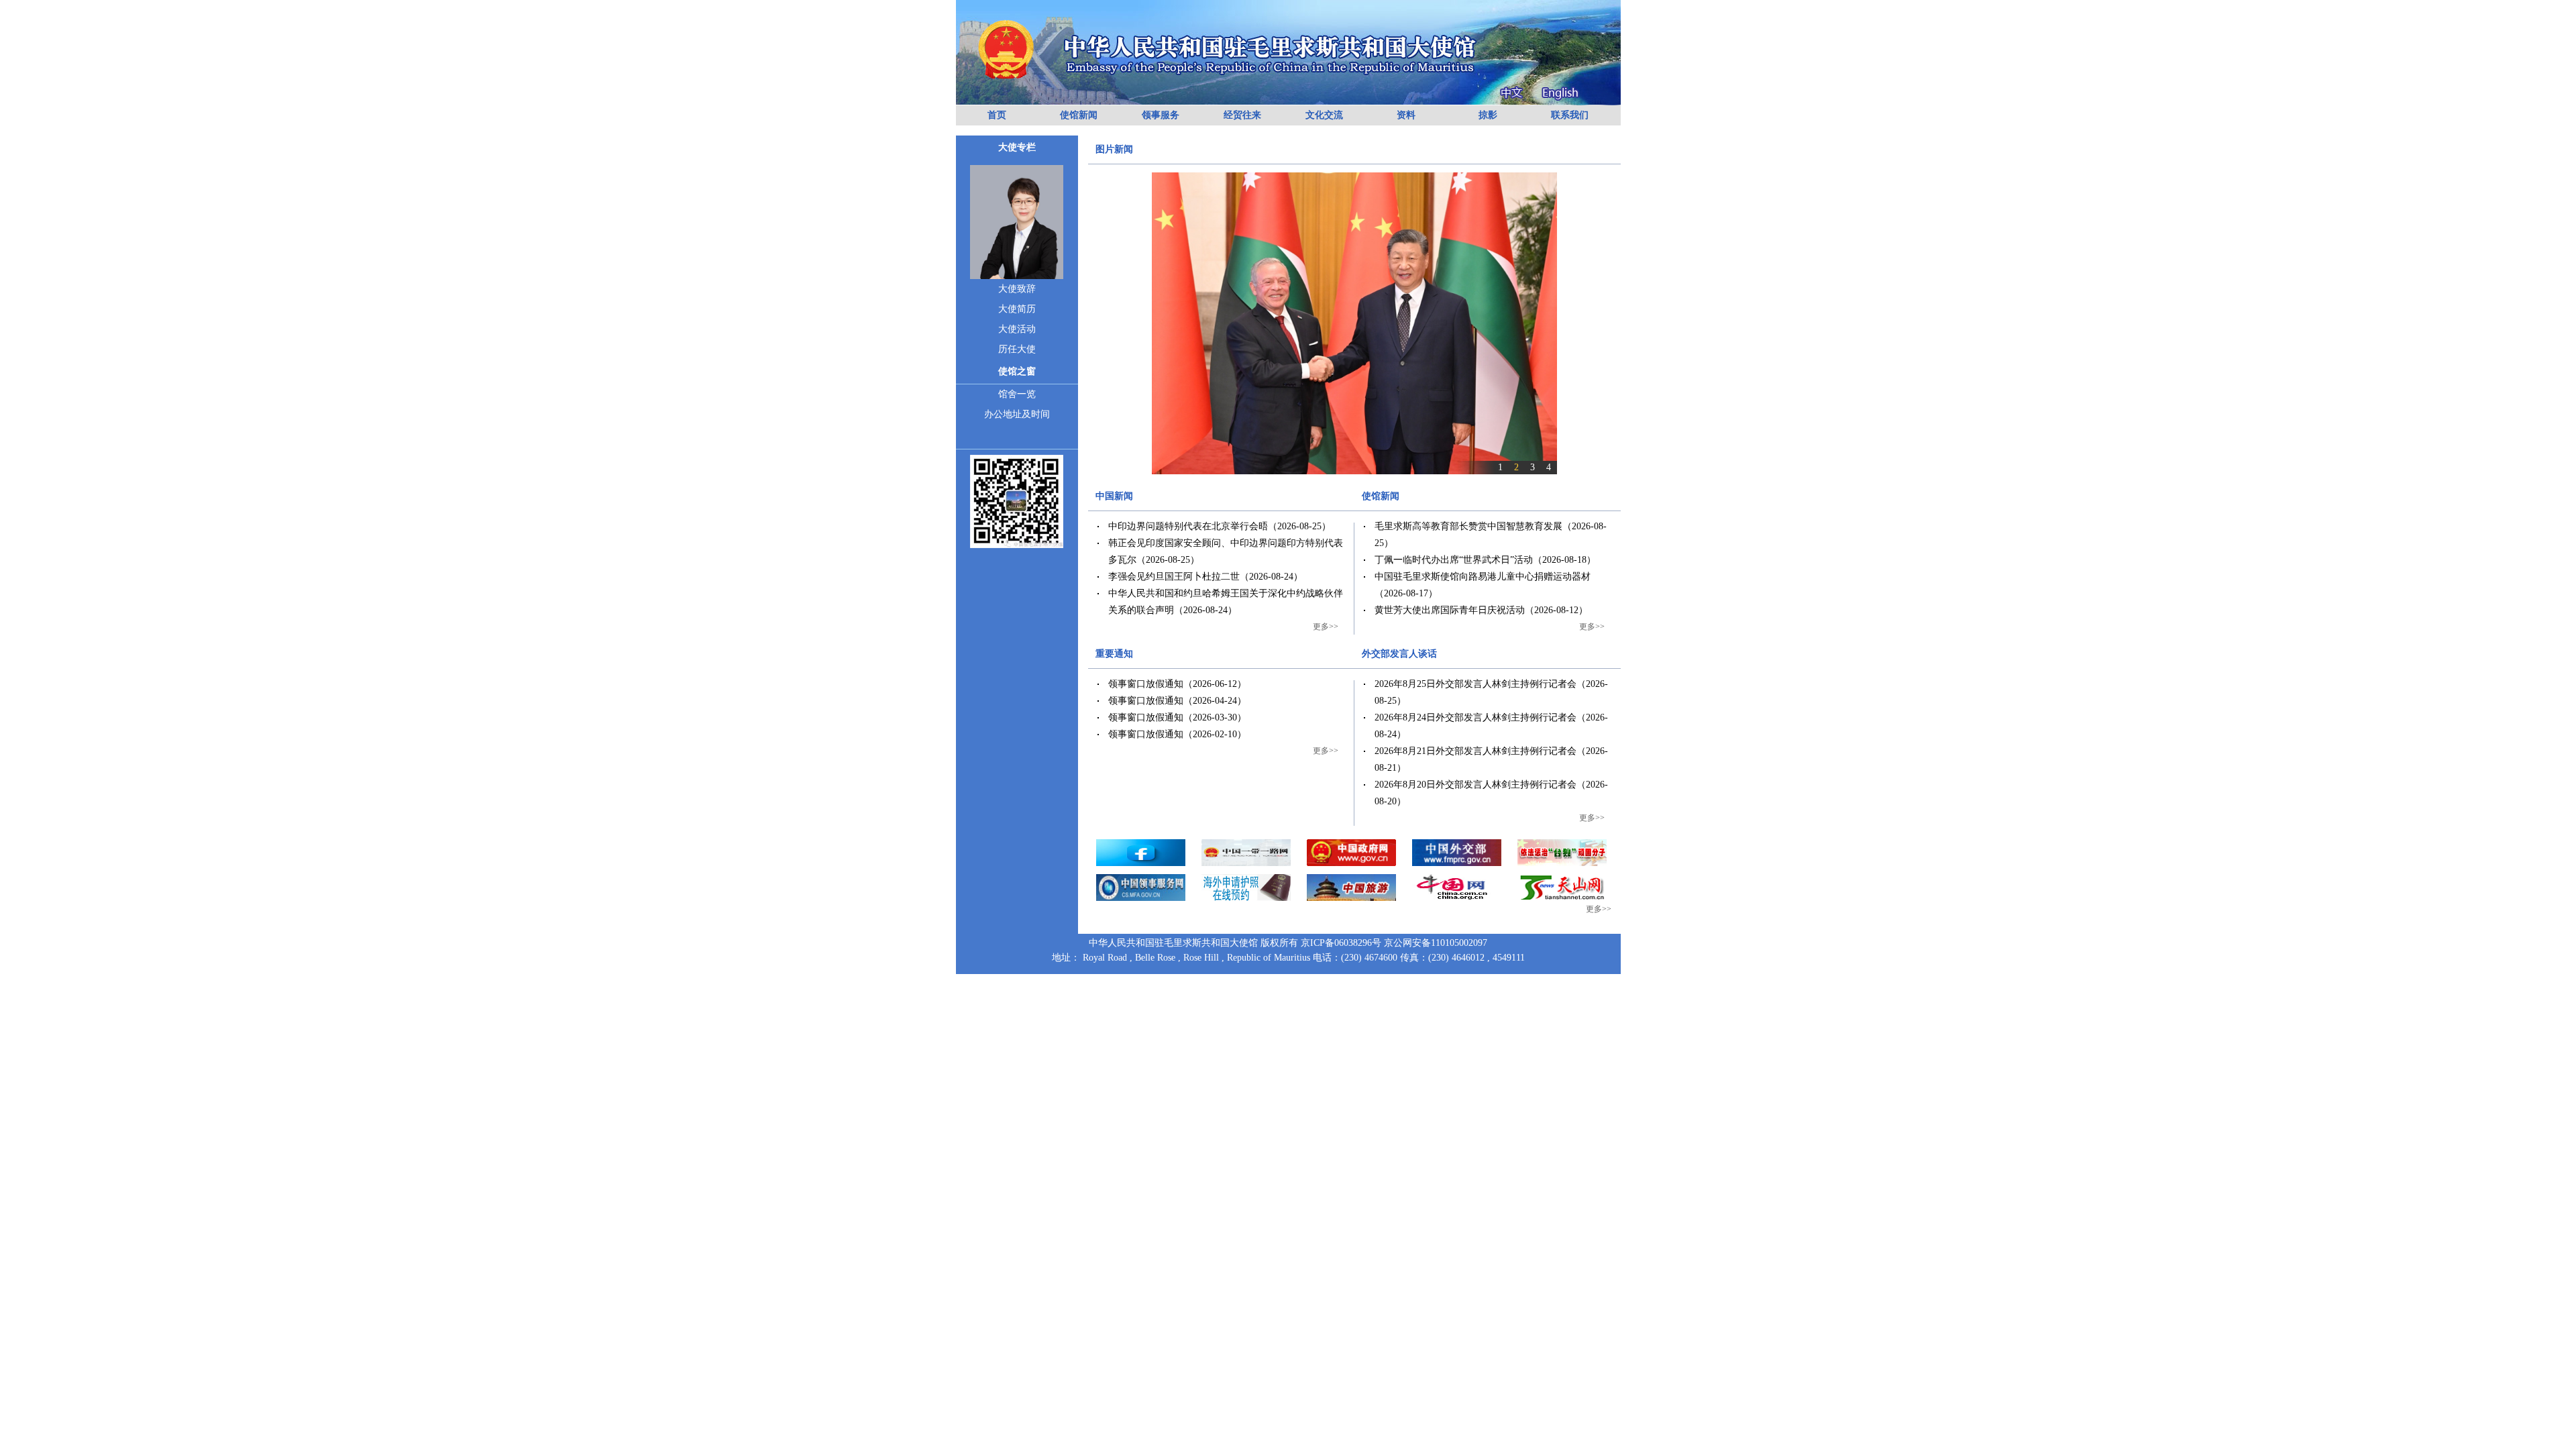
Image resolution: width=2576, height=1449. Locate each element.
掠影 (1488, 115)
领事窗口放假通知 (1146, 684)
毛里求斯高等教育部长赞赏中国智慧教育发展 (1468, 526)
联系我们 (1570, 115)
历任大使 (1017, 349)
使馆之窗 (1017, 371)
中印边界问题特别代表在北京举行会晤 (1188, 526)
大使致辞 (1017, 289)
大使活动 (1017, 329)
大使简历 (1017, 309)
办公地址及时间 (1017, 414)
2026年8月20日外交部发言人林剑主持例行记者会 (1475, 785)
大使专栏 (1017, 147)
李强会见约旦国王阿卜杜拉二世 (1174, 577)
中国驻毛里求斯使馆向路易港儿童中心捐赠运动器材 (1483, 577)
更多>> (1326, 627)
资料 (1406, 115)
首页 (997, 115)
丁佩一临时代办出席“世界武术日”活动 (1454, 560)
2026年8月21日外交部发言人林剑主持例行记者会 (1475, 751)
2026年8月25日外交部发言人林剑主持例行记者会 (1475, 684)
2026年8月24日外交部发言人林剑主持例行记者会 (1475, 717)
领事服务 (1161, 115)
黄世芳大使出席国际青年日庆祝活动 (1450, 610)
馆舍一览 (1017, 394)
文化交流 (1324, 115)
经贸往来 (1242, 115)
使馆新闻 (1079, 115)
